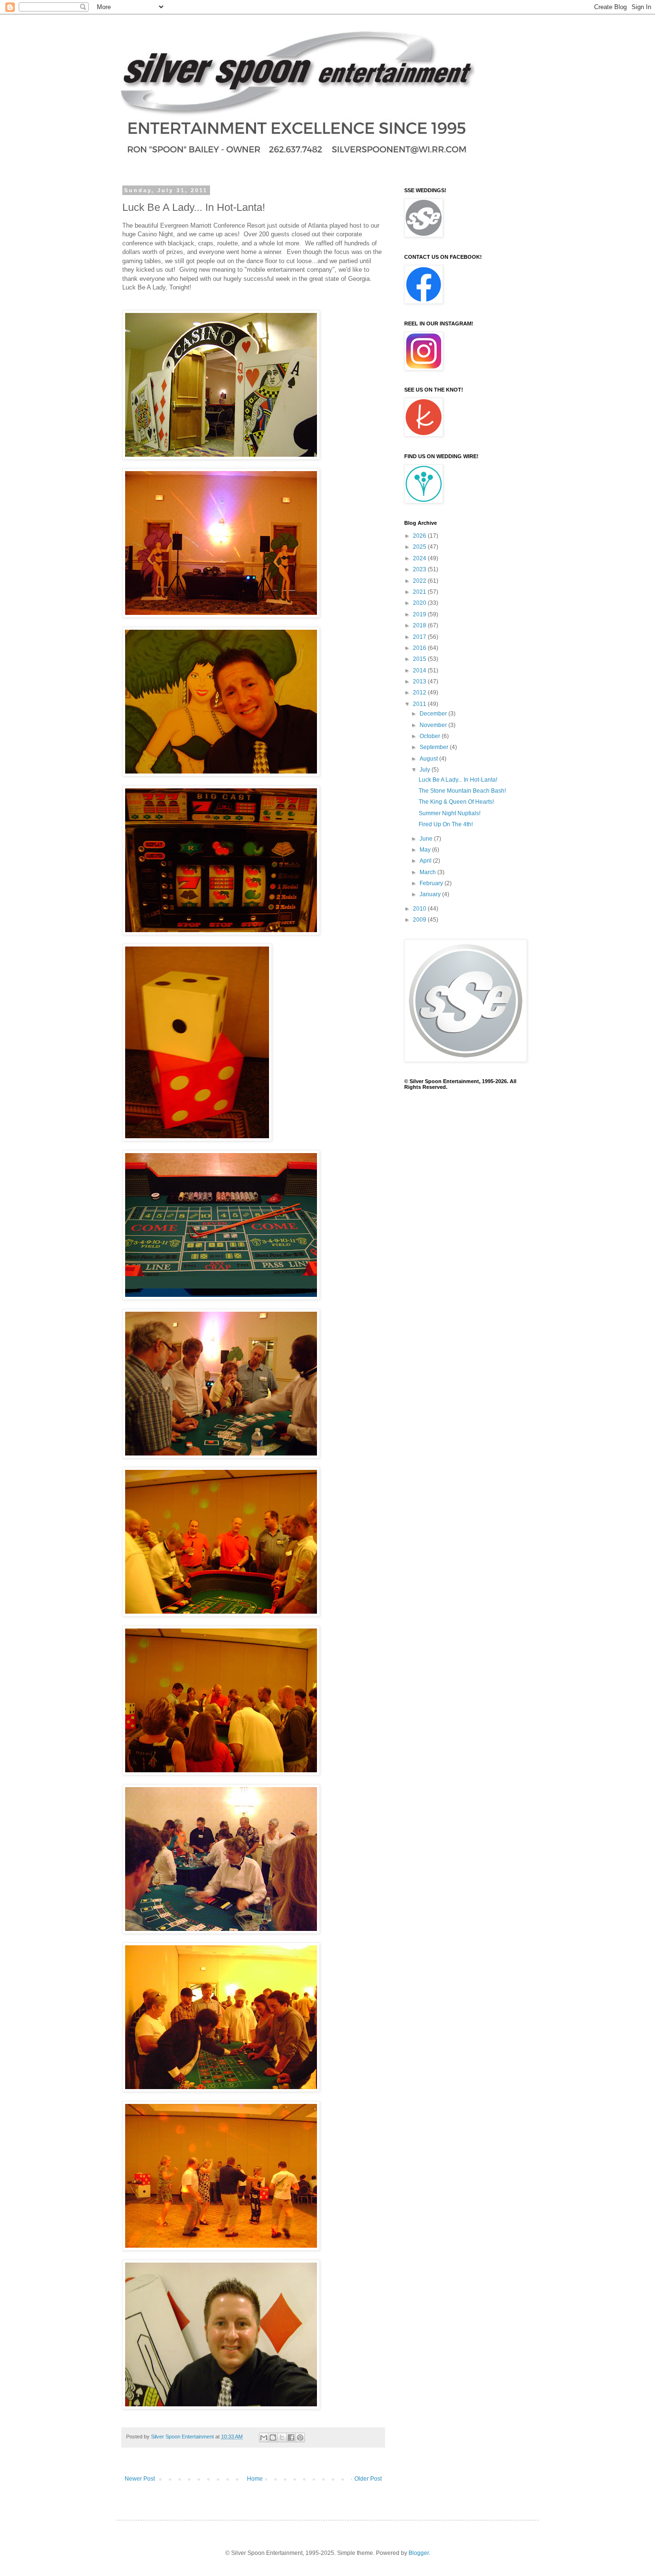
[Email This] (264, 2437)
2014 (420, 670)
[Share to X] (282, 2437)
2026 (420, 536)
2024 (420, 558)
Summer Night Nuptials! (450, 813)
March (428, 872)
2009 (420, 920)
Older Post (368, 2479)
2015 (420, 659)
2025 (420, 547)
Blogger (419, 2553)
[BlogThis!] (273, 2437)
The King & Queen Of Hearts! (456, 802)
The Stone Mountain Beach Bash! (462, 791)
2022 (420, 581)
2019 (420, 614)
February (432, 883)
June (427, 839)
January (431, 894)
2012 (420, 693)
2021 (420, 592)
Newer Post (140, 2479)
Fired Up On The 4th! (446, 824)
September (435, 747)
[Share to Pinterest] (300, 2437)
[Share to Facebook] (291, 2437)
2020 (420, 603)
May (426, 850)
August (429, 759)
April (426, 861)
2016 (420, 648)
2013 (420, 682)
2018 (420, 625)
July (426, 770)
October (431, 736)
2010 (420, 909)
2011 (420, 704)
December (434, 714)
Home (255, 2479)
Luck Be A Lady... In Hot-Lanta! (458, 780)
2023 (420, 569)
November (434, 725)
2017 (420, 637)
